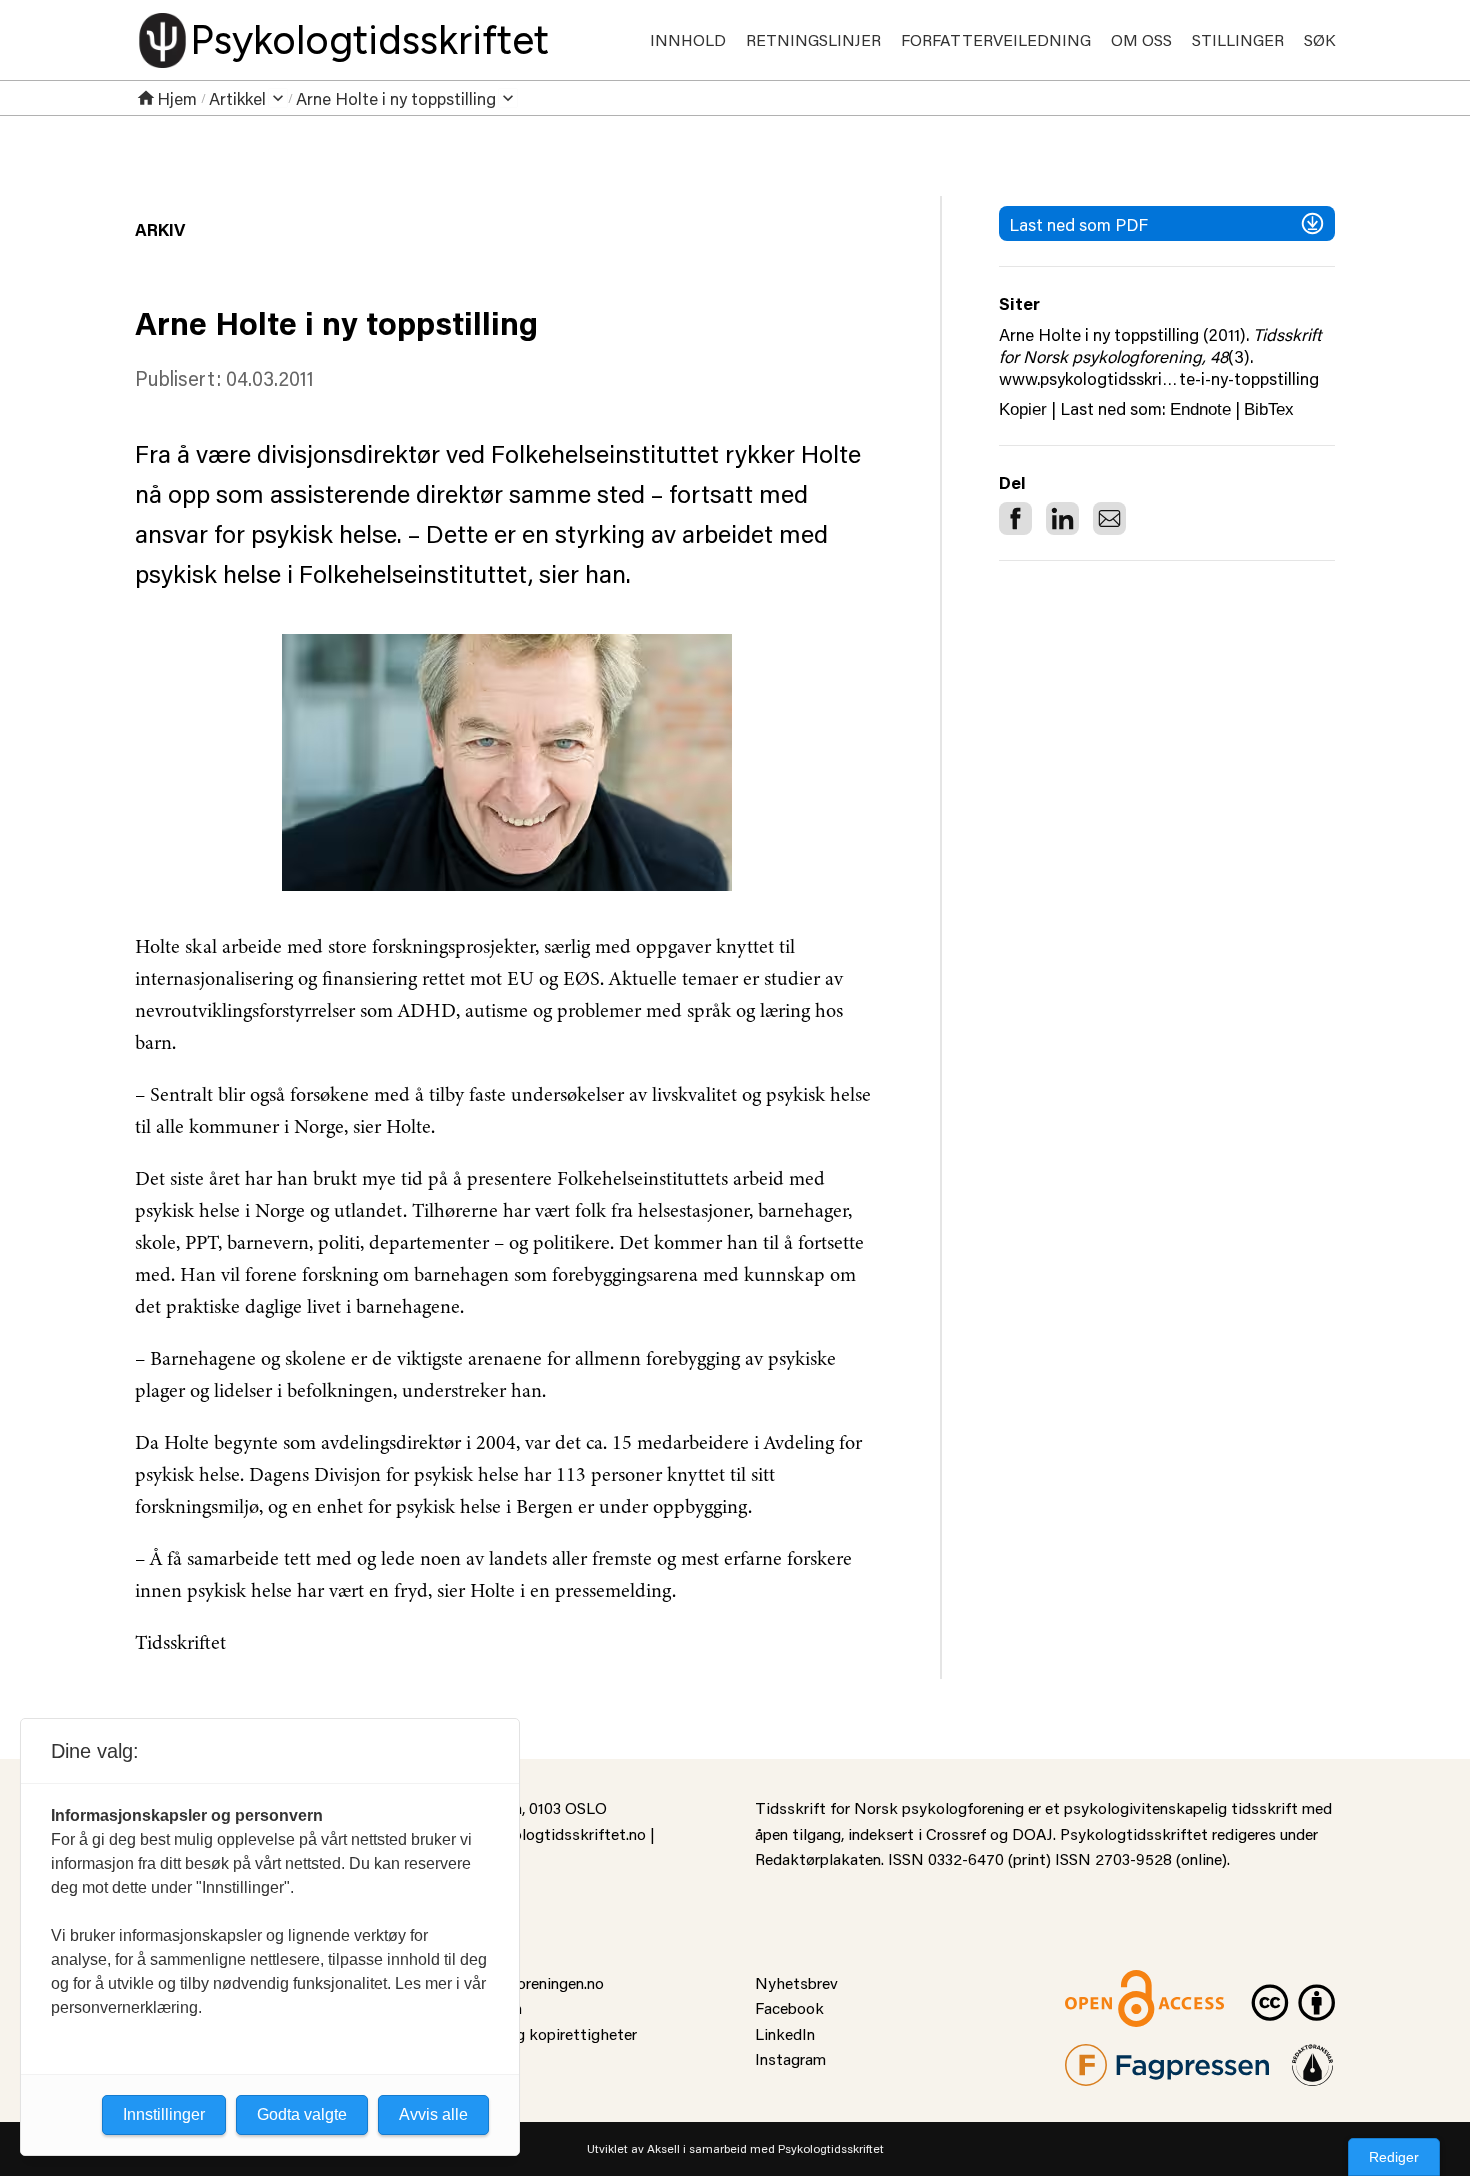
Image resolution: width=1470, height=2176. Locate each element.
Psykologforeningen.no (524, 1982)
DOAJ (1032, 1833)
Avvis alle (433, 2114)
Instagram (790, 2058)
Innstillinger (164, 2114)
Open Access (1111, 1982)
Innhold (688, 39)
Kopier (1023, 409)
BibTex (1269, 409)
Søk (1319, 39)
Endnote (1200, 409)
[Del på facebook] (1015, 518)
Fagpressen (1105, 2056)
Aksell (663, 2148)
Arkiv (160, 229)
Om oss (1141, 39)
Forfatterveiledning (996, 39)
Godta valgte (302, 2114)
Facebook (789, 2007)
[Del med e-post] (1109, 518)
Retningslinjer (813, 39)
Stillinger (1238, 39)
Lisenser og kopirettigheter (541, 2033)
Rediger (1394, 2157)
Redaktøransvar (1313, 2056)
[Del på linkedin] (1062, 518)
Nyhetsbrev (796, 1982)
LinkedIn (785, 2033)
